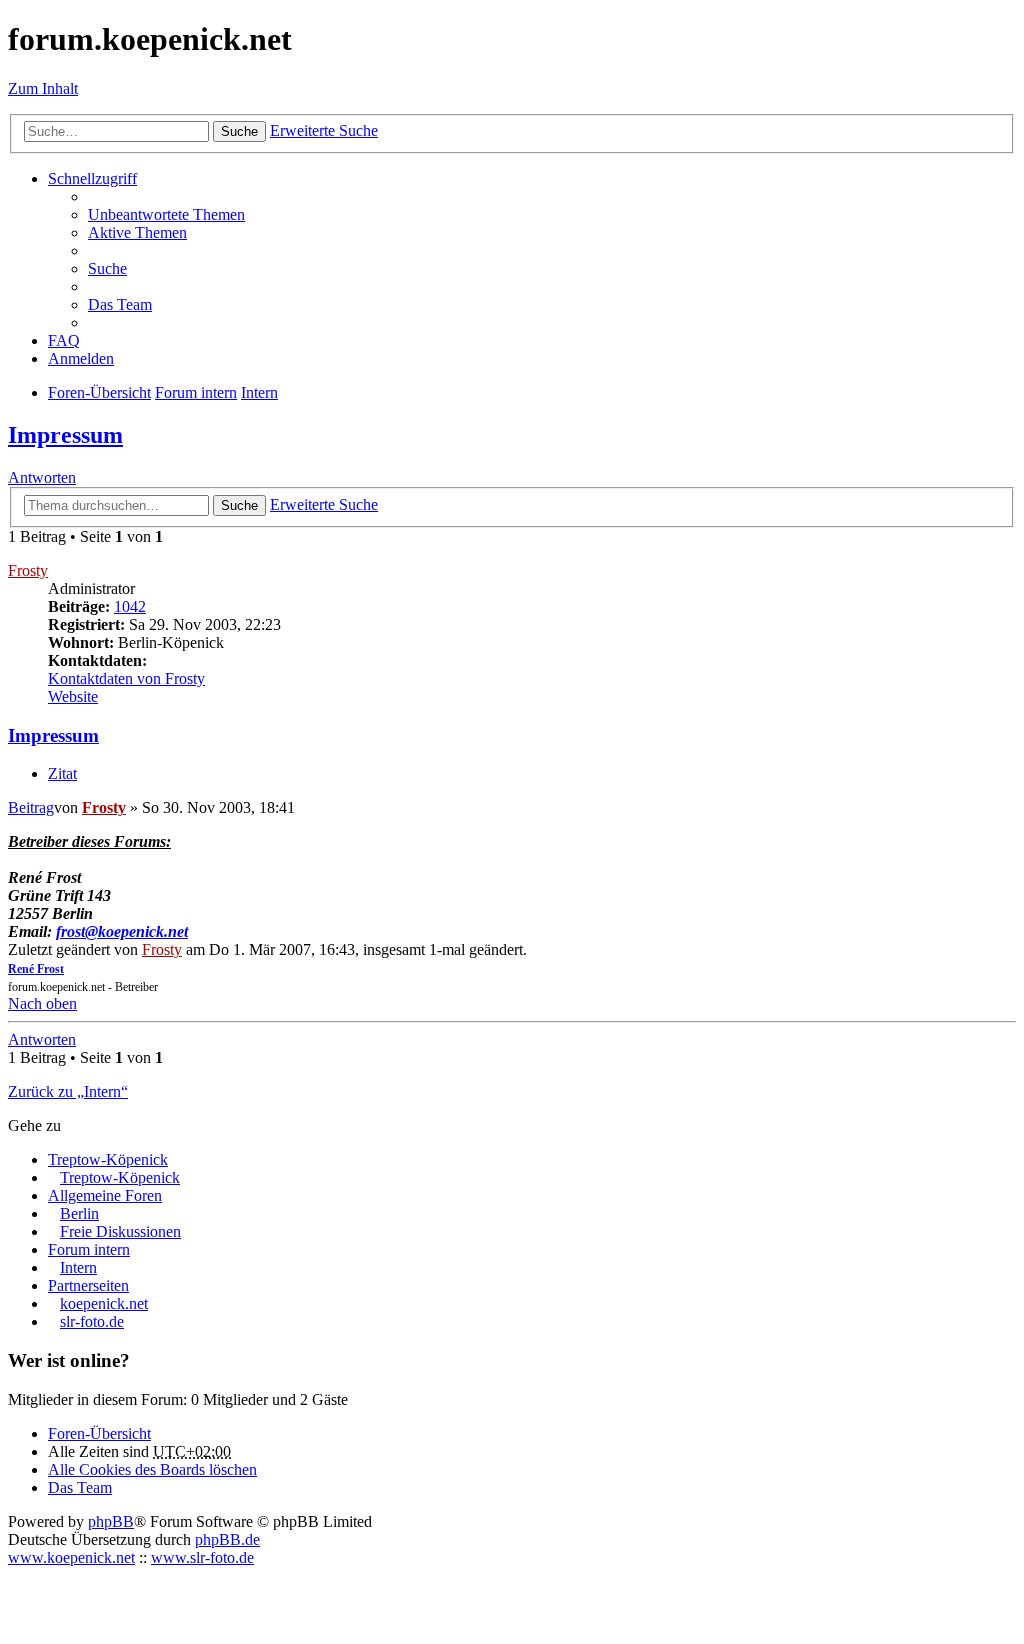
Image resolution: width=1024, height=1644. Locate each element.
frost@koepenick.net (122, 931)
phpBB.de (227, 1539)
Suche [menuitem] (107, 268)
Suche (239, 131)
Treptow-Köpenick (108, 1159)
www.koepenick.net (71, 1557)
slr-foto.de (92, 1321)
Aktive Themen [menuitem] (137, 232)
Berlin (79, 1213)
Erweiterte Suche (324, 130)
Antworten (42, 477)
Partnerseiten (88, 1285)
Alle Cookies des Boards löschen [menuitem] (152, 1469)
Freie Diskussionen (120, 1231)
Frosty (28, 570)
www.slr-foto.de (202, 1557)
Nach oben (42, 1003)
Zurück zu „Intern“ (68, 1091)
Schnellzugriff (92, 178)
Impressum (65, 435)
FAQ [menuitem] (64, 340)
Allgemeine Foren (105, 1195)
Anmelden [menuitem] (81, 358)
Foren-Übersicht (99, 1433)
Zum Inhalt (43, 88)
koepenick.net (104, 1303)
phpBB (111, 1521)
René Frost (36, 969)
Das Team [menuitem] (120, 304)
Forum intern (89, 1249)
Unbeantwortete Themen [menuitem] (166, 214)
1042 (130, 606)
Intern (78, 1267)
